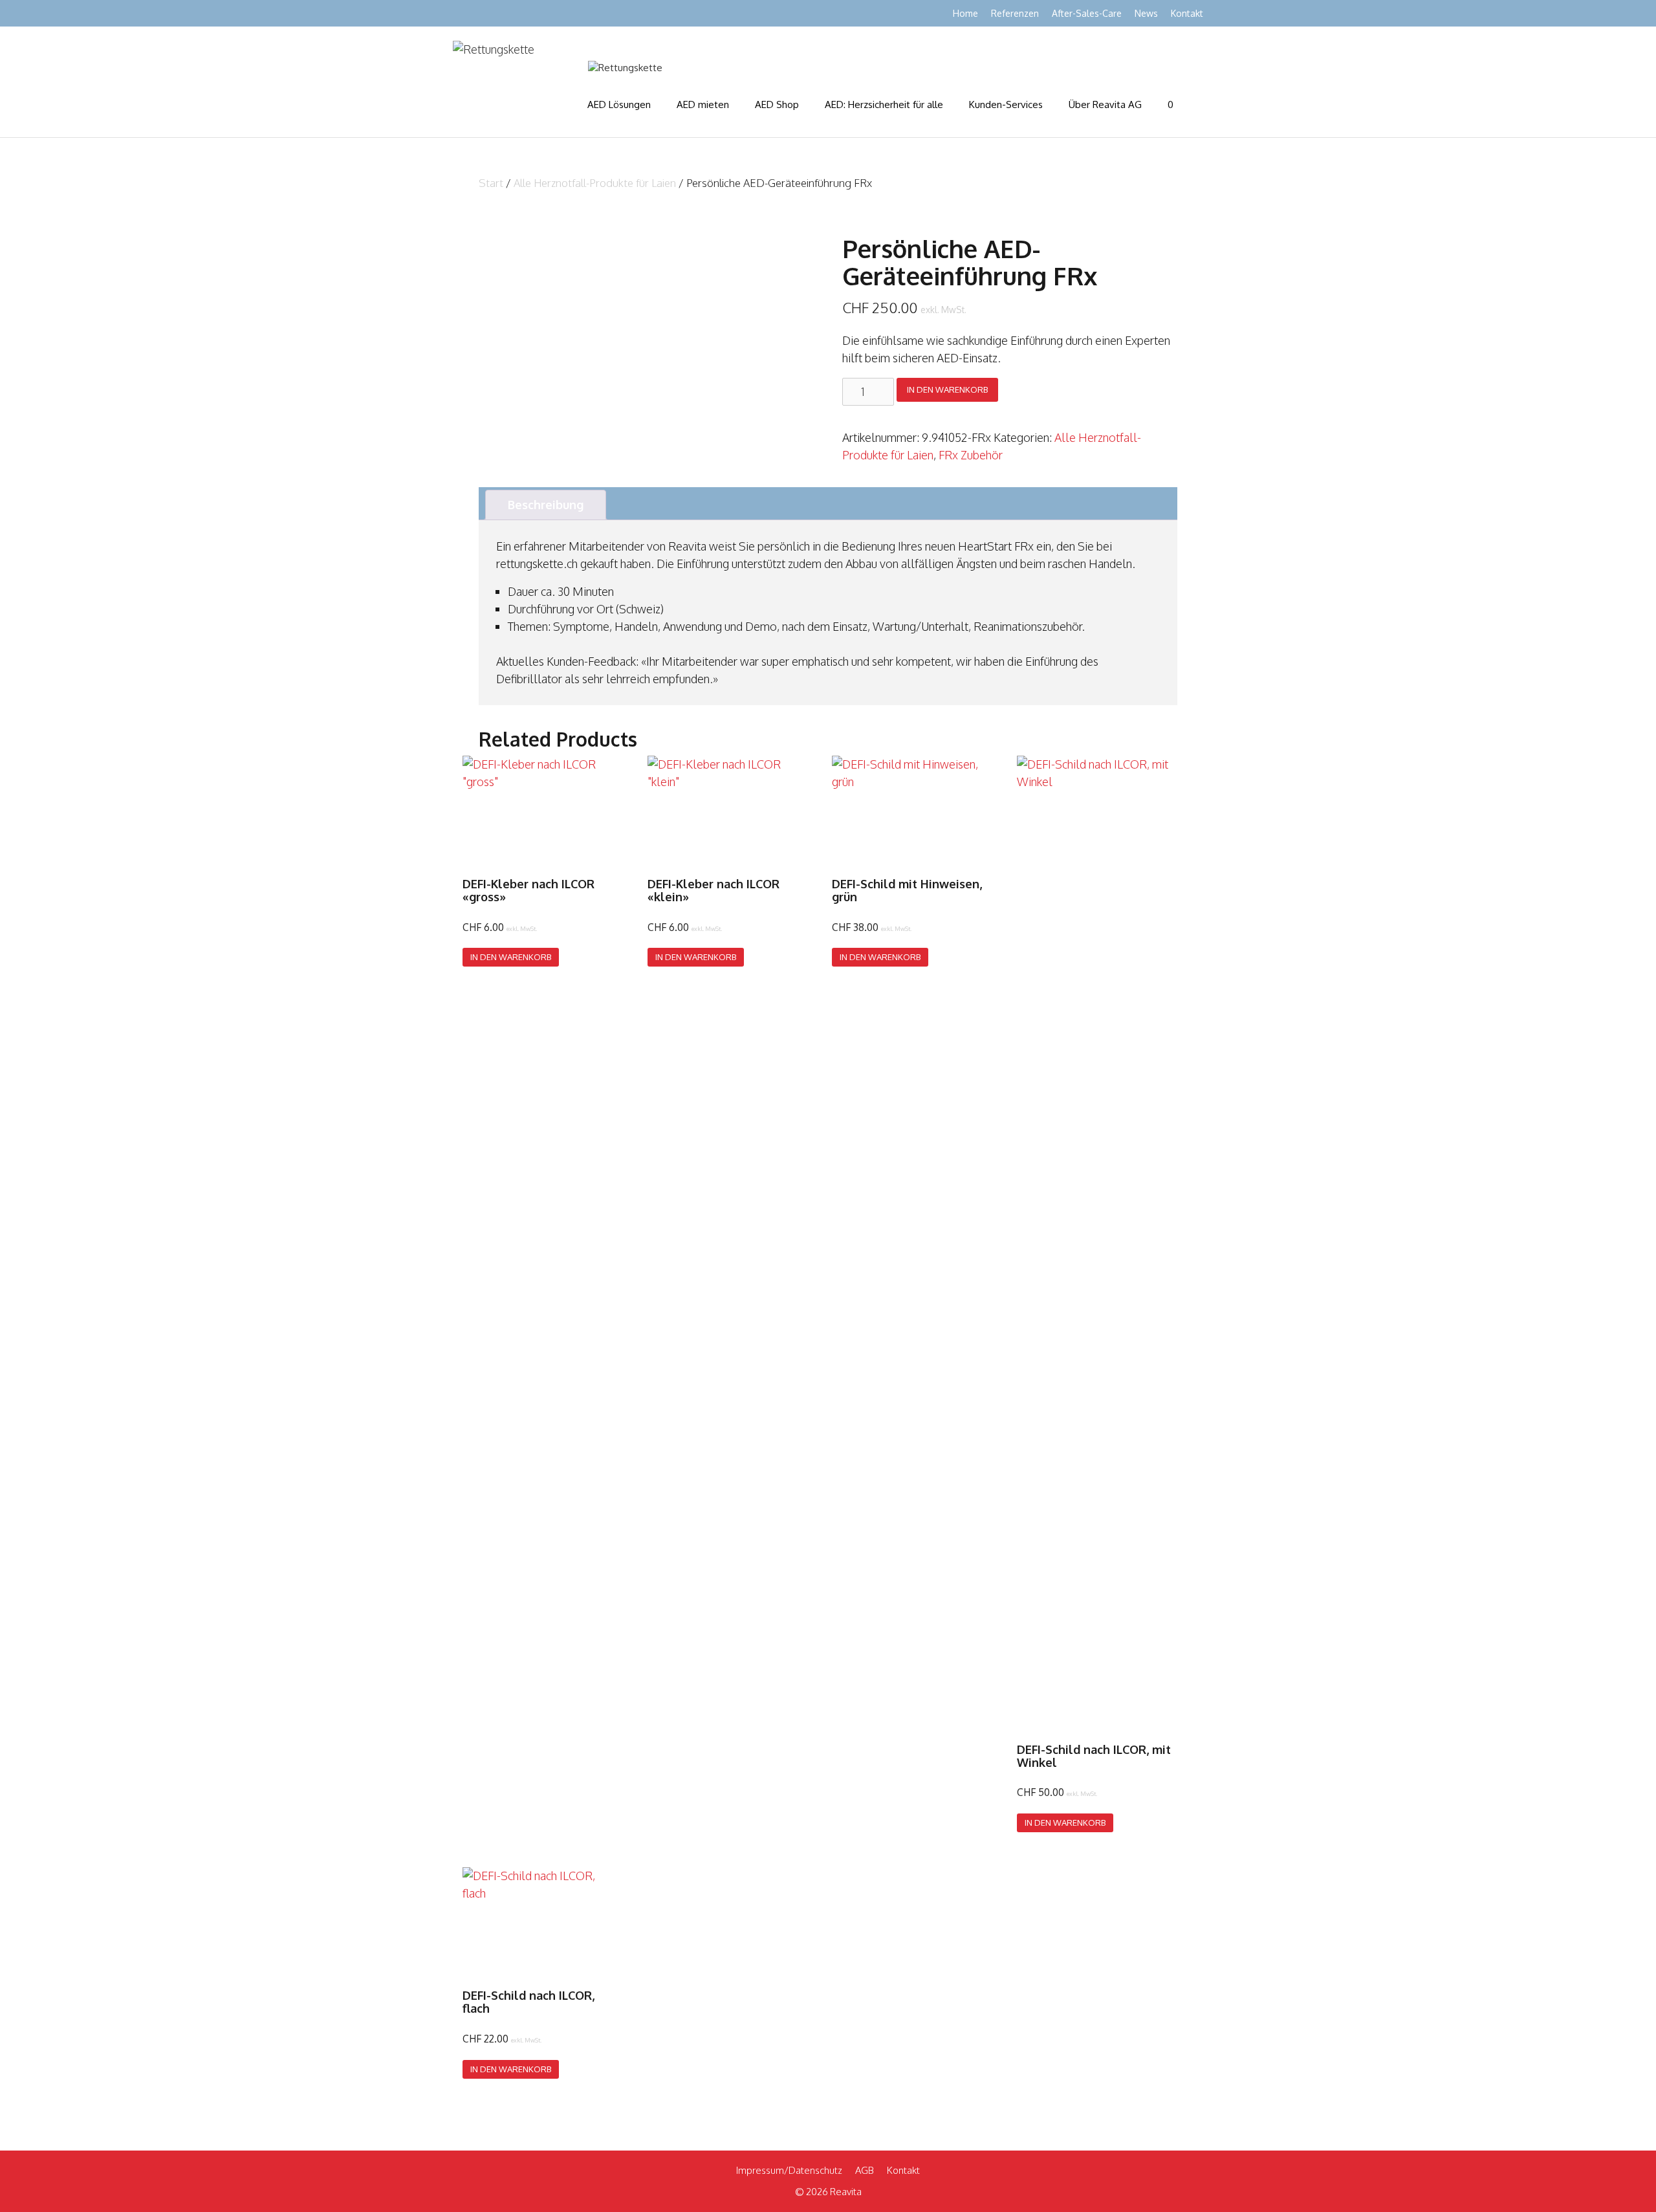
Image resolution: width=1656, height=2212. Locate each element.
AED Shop (777, 104)
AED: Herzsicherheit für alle (884, 104)
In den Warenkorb (947, 389)
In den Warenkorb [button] (511, 957)
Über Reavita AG (1105, 104)
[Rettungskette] (625, 68)
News (1146, 13)
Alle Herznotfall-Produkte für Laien (595, 183)
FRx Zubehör (971, 455)
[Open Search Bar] (1191, 105)
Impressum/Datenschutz (789, 2170)
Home (965, 13)
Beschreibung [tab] (546, 505)
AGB (865, 2170)
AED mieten (703, 104)
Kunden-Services (1006, 104)
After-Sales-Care (1087, 13)
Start (491, 183)
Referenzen (1015, 13)
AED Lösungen (619, 104)
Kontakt (1187, 13)
